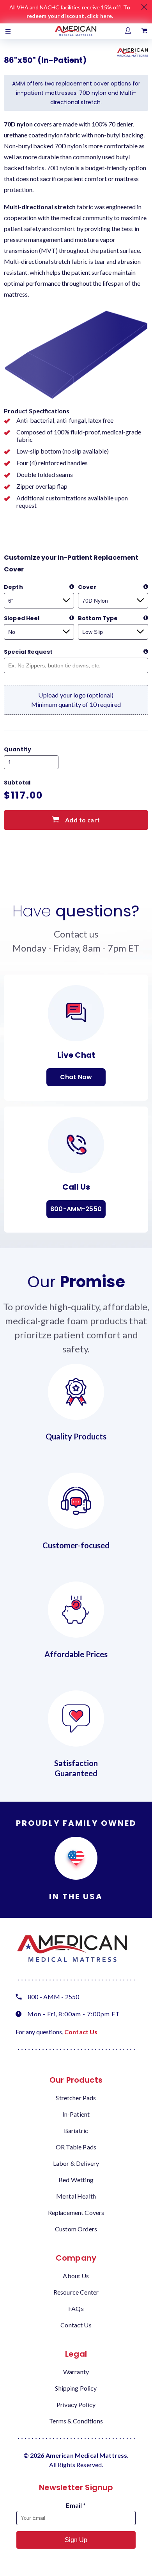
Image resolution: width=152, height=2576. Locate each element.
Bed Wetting (76, 2180)
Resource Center (76, 2292)
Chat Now (76, 1077)
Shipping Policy (76, 2388)
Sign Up (76, 2540)
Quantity (18, 749)
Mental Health (76, 2196)
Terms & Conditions (76, 2421)
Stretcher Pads (76, 2098)
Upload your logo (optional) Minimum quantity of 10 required (76, 700)
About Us (76, 2276)
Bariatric (76, 2130)
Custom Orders (76, 2229)
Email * (76, 2505)
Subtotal (17, 783)
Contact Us (81, 2032)
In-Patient (76, 2114)
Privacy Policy (76, 2404)
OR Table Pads (76, 2147)
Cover (87, 587)
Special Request (28, 652)
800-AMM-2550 (76, 1209)
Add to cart (82, 820)
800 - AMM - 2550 (53, 1997)
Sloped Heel (22, 618)
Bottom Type (98, 618)
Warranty (76, 2372)
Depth (13, 587)
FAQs (76, 2308)
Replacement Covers (76, 2212)
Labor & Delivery (76, 2163)
